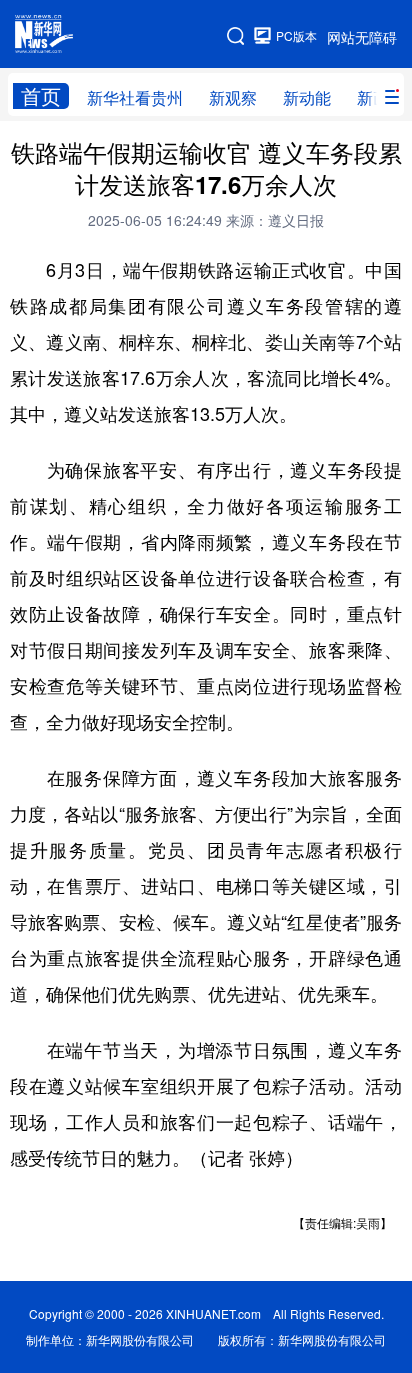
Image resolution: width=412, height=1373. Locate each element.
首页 (41, 96)
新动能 (307, 97)
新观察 (233, 97)
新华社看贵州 (135, 97)
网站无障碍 (362, 37)
